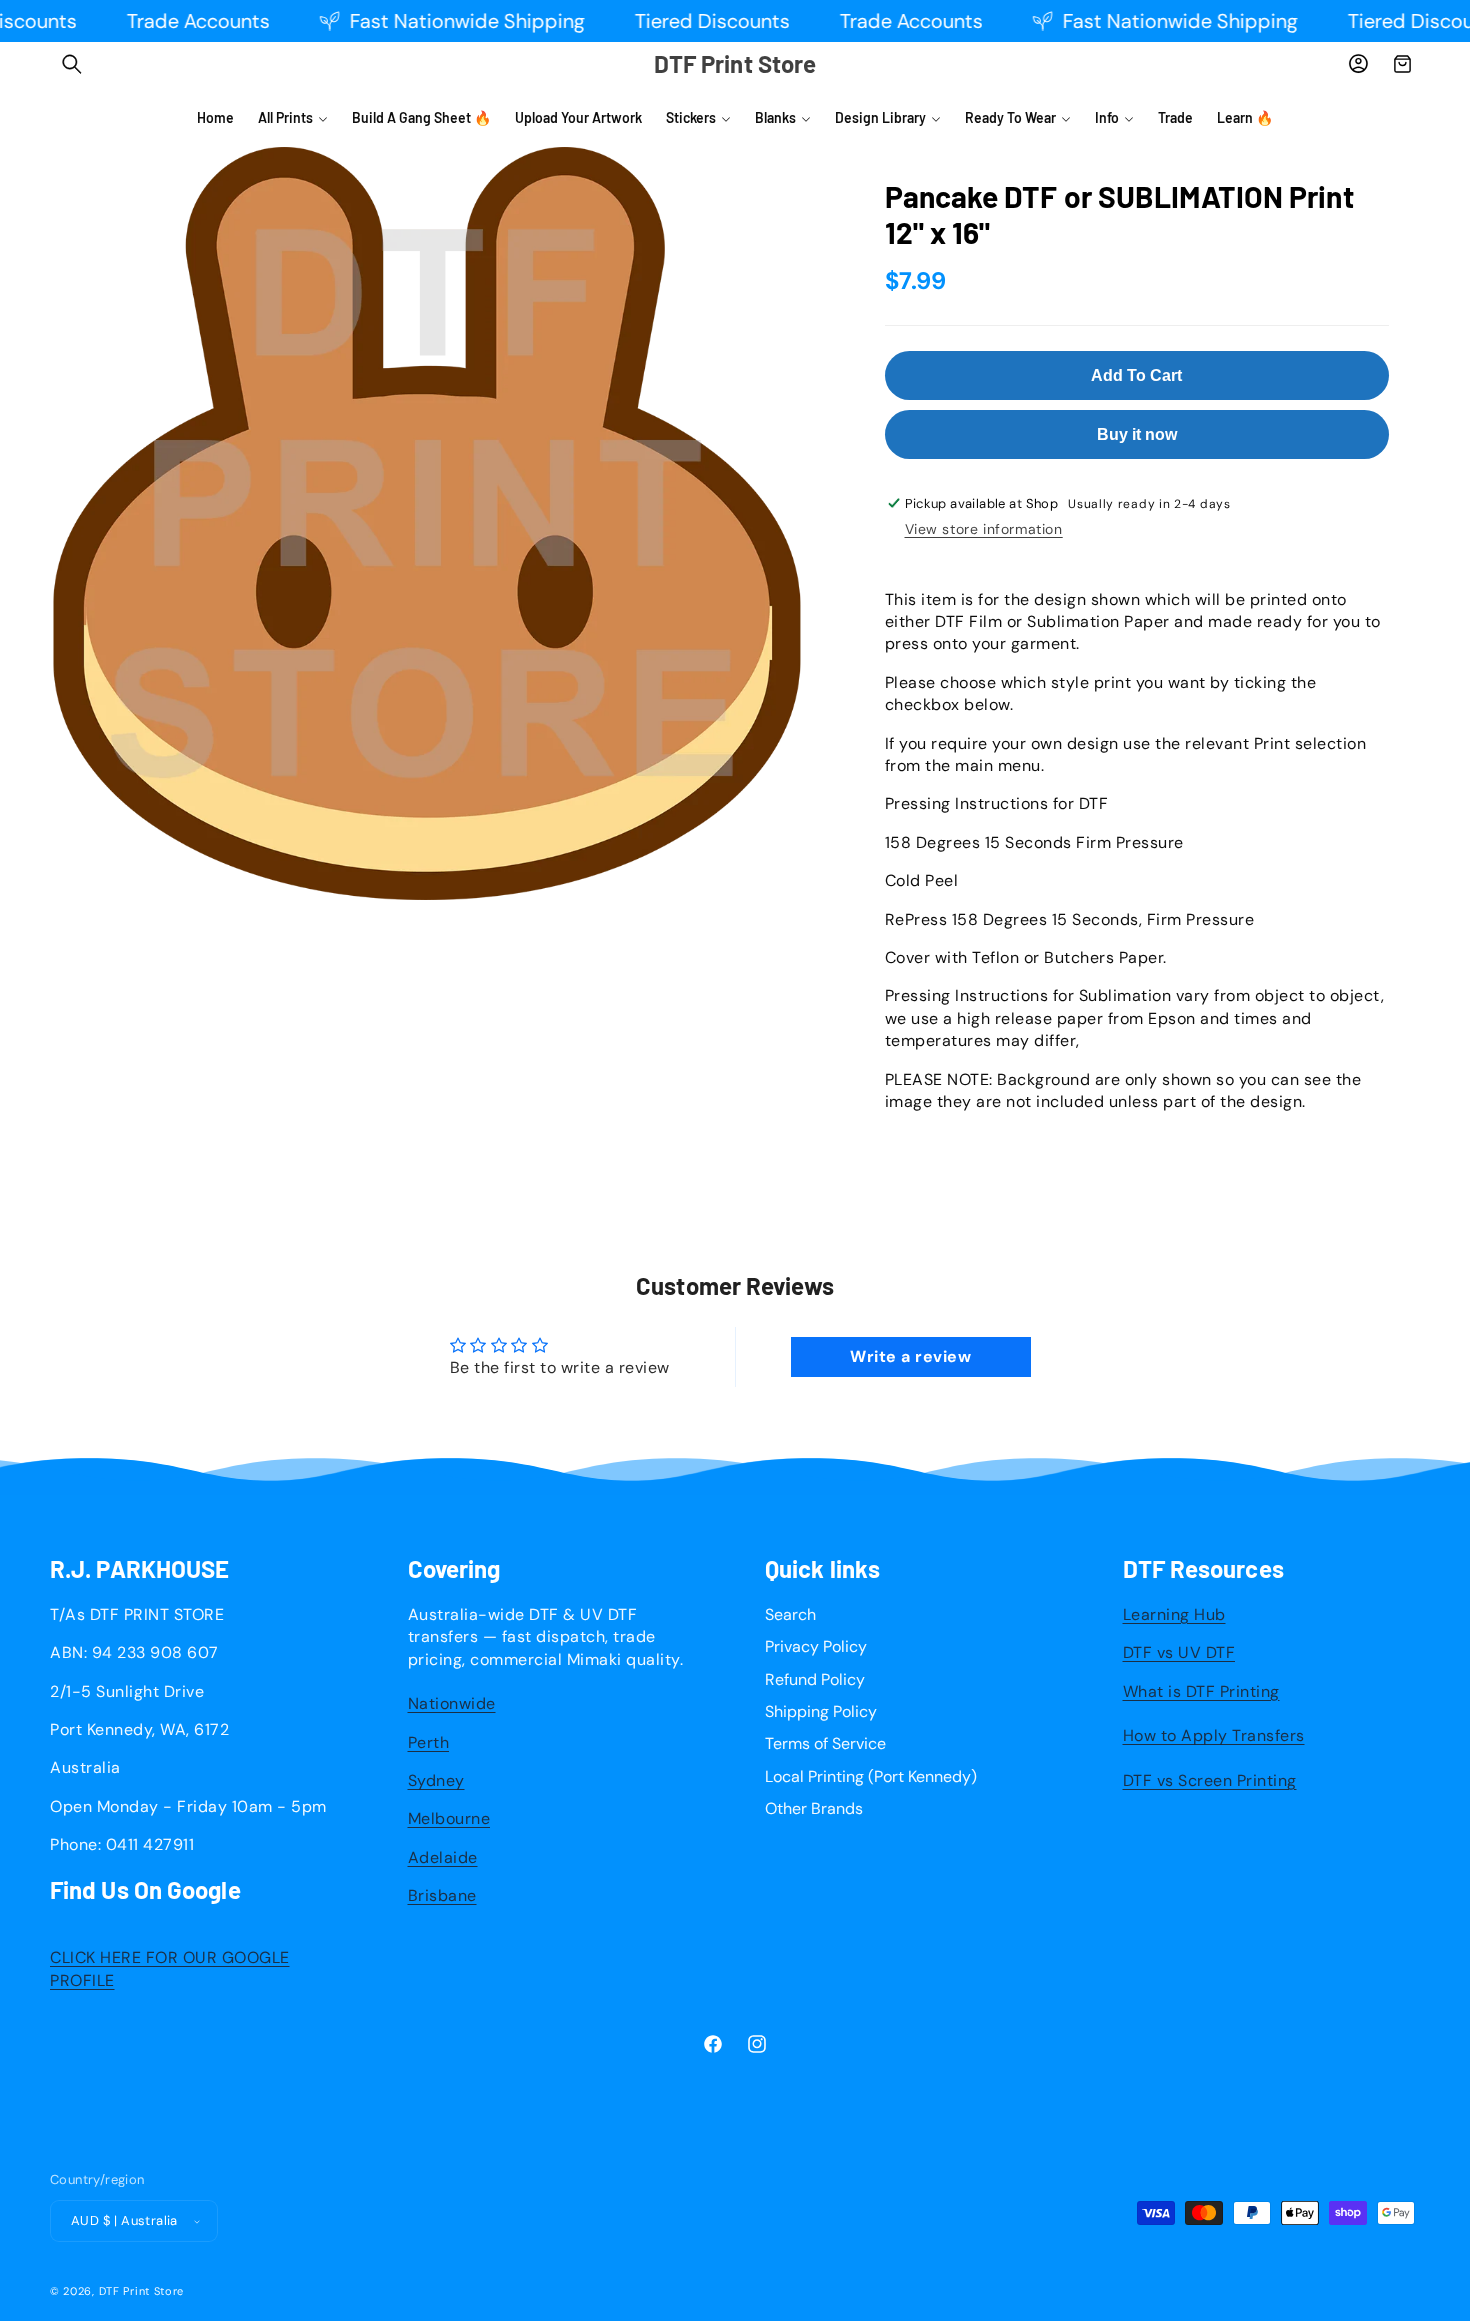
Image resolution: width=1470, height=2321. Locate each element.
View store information (984, 529)
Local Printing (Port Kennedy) (871, 1776)
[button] (72, 64)
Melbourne (449, 1818)
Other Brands (814, 1808)
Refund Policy (815, 1679)
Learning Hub (1174, 1614)
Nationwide (452, 1703)
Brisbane (442, 1895)
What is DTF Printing (1201, 1691)
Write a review (910, 1356)
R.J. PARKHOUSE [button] (139, 1569)
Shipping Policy (821, 1711)
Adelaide (443, 1857)
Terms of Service (825, 1743)
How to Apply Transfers (1214, 1735)
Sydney (436, 1780)
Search (790, 1614)
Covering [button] (454, 1569)
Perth (429, 1742)
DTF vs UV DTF (1179, 1652)
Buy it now (1137, 434)
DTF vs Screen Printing (1210, 1780)
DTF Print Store (142, 2291)
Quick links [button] (822, 1569)
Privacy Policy (816, 1646)
